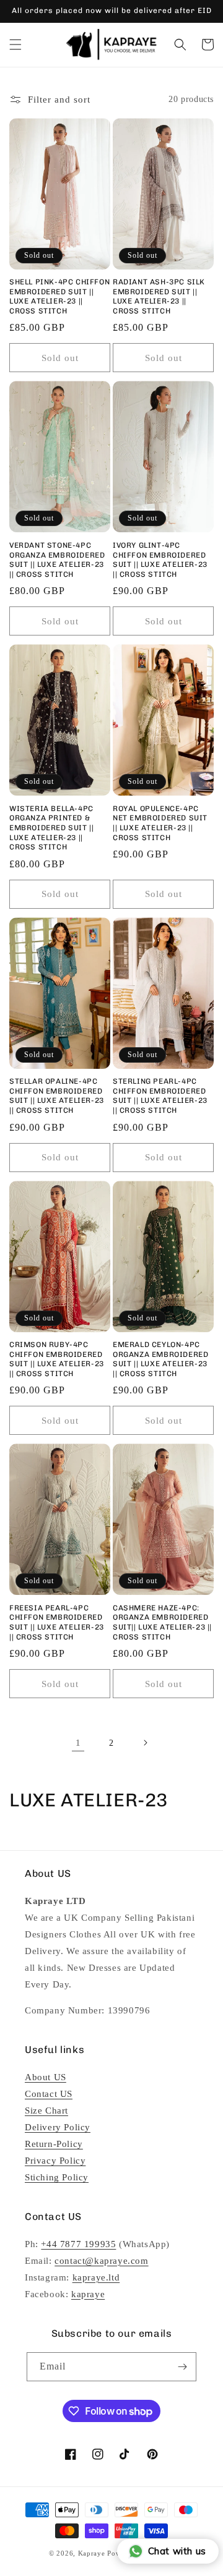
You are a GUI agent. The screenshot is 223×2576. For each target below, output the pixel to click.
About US (46, 2077)
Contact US (49, 2094)
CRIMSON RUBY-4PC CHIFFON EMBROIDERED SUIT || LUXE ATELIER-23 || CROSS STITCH (57, 1359)
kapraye (88, 2294)
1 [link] (78, 1743)
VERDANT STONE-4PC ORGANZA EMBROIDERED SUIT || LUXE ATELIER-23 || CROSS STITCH (57, 560)
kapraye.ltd (96, 2277)
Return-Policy (54, 2144)
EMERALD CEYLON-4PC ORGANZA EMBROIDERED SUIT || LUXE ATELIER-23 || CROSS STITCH (160, 1359)
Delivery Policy (58, 2127)
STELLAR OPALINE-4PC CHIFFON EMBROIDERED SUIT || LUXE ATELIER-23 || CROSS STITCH (57, 1096)
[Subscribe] (182, 2367)
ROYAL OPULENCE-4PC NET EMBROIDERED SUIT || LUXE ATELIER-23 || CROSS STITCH (160, 823)
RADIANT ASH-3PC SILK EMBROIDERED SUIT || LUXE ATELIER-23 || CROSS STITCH (159, 296)
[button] (15, 45)
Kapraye (92, 2553)
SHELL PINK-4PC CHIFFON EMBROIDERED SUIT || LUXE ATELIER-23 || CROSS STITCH (59, 296)
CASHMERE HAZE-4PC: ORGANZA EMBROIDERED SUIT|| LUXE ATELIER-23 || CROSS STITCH (162, 1622)
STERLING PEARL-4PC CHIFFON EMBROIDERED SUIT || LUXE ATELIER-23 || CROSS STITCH (160, 1096)
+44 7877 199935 (78, 2244)
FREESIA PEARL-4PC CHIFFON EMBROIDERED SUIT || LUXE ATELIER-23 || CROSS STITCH (57, 1622)
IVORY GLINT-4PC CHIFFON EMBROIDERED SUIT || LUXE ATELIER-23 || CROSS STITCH (160, 560)
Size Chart (46, 2111)
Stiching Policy (57, 2177)
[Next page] (145, 1743)
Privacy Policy (55, 2161)
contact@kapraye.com (101, 2261)
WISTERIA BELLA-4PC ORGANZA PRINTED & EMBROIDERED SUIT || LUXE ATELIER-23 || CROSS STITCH (51, 828)
